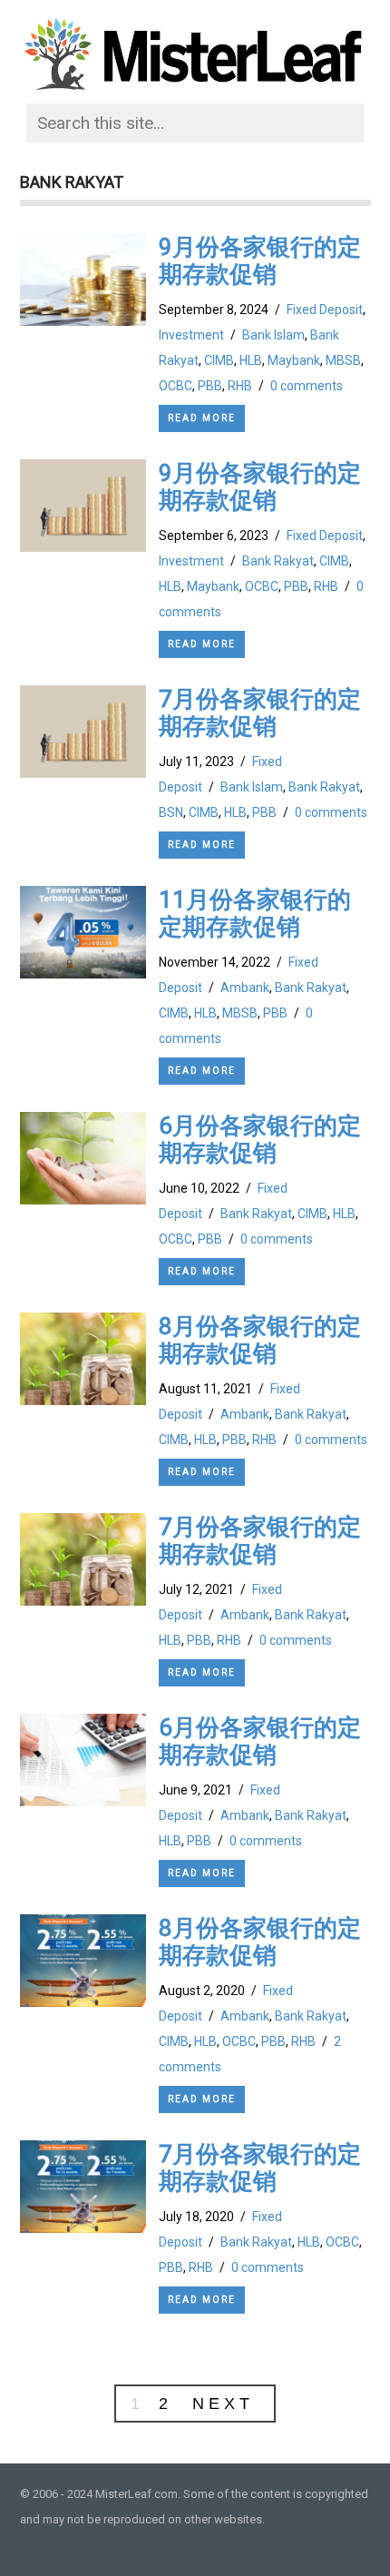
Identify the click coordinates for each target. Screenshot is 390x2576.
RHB (240, 386)
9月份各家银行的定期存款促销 (260, 261)
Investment (191, 335)
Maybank (294, 360)
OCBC (175, 386)
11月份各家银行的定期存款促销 (255, 913)
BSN (171, 812)
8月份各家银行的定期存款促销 (260, 1340)
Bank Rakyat (278, 561)
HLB (251, 360)
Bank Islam (273, 335)
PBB (210, 386)
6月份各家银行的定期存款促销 (260, 1139)
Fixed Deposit (325, 310)
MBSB (343, 360)
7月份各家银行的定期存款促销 (260, 713)
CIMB (219, 360)
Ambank (245, 988)
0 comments (307, 386)
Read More (202, 418)
